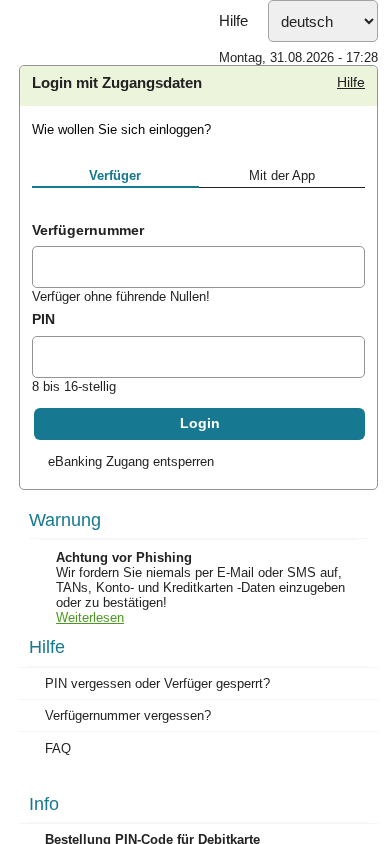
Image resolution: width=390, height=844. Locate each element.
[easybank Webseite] (195, 46)
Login (200, 515)
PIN (43, 411)
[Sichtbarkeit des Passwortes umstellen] (349, 452)
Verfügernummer (88, 322)
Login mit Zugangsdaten (117, 175)
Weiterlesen (90, 709)
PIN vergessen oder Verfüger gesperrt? (157, 775)
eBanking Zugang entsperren (131, 553)
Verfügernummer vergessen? (128, 807)
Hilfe (233, 113)
